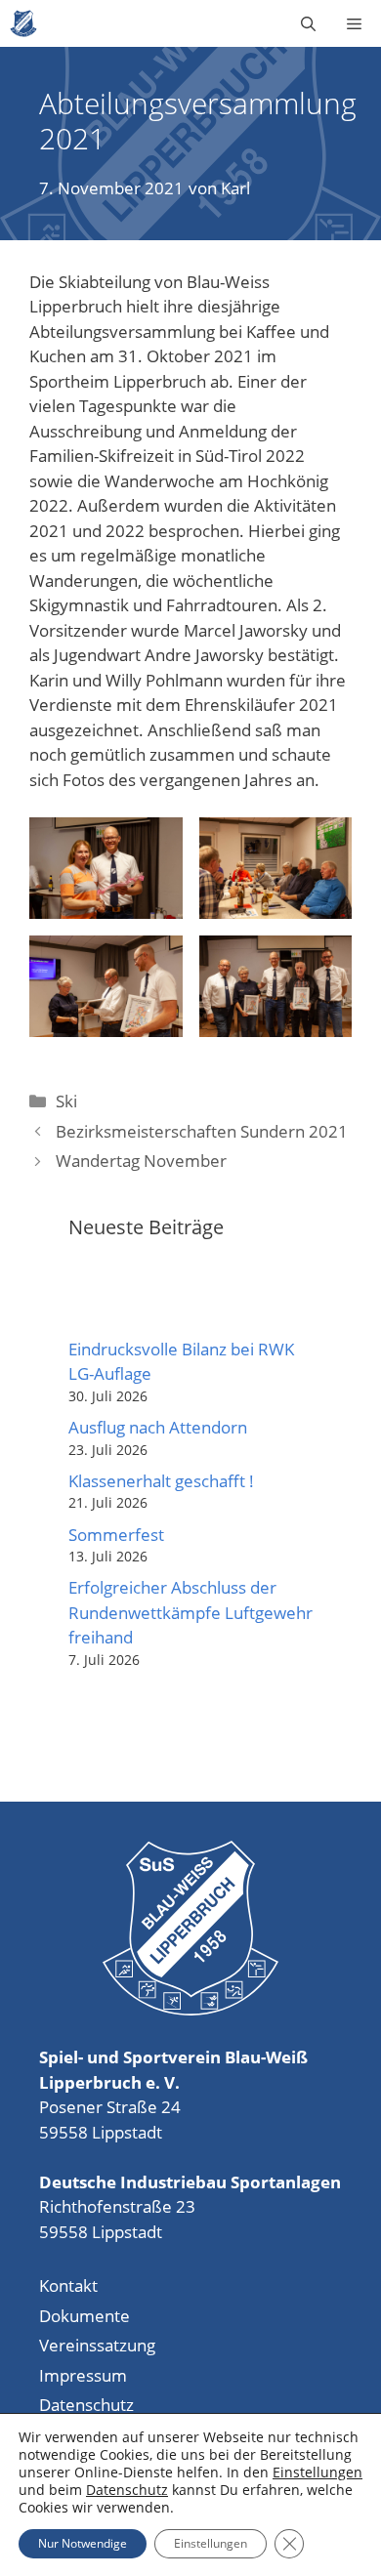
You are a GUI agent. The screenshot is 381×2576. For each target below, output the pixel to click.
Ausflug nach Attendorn (158, 1427)
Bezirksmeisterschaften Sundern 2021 (202, 1131)
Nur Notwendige (83, 2543)
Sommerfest (116, 1535)
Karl (235, 188)
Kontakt (68, 2285)
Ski (66, 1101)
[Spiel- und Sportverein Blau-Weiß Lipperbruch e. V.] (23, 23)
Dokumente (85, 2316)
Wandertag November (141, 1161)
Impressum (83, 2375)
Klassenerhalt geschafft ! (161, 1481)
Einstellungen (317, 2472)
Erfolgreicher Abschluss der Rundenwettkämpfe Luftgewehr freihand (190, 1612)
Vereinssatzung (97, 2345)
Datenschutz (86, 2405)
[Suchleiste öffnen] (308, 23)
